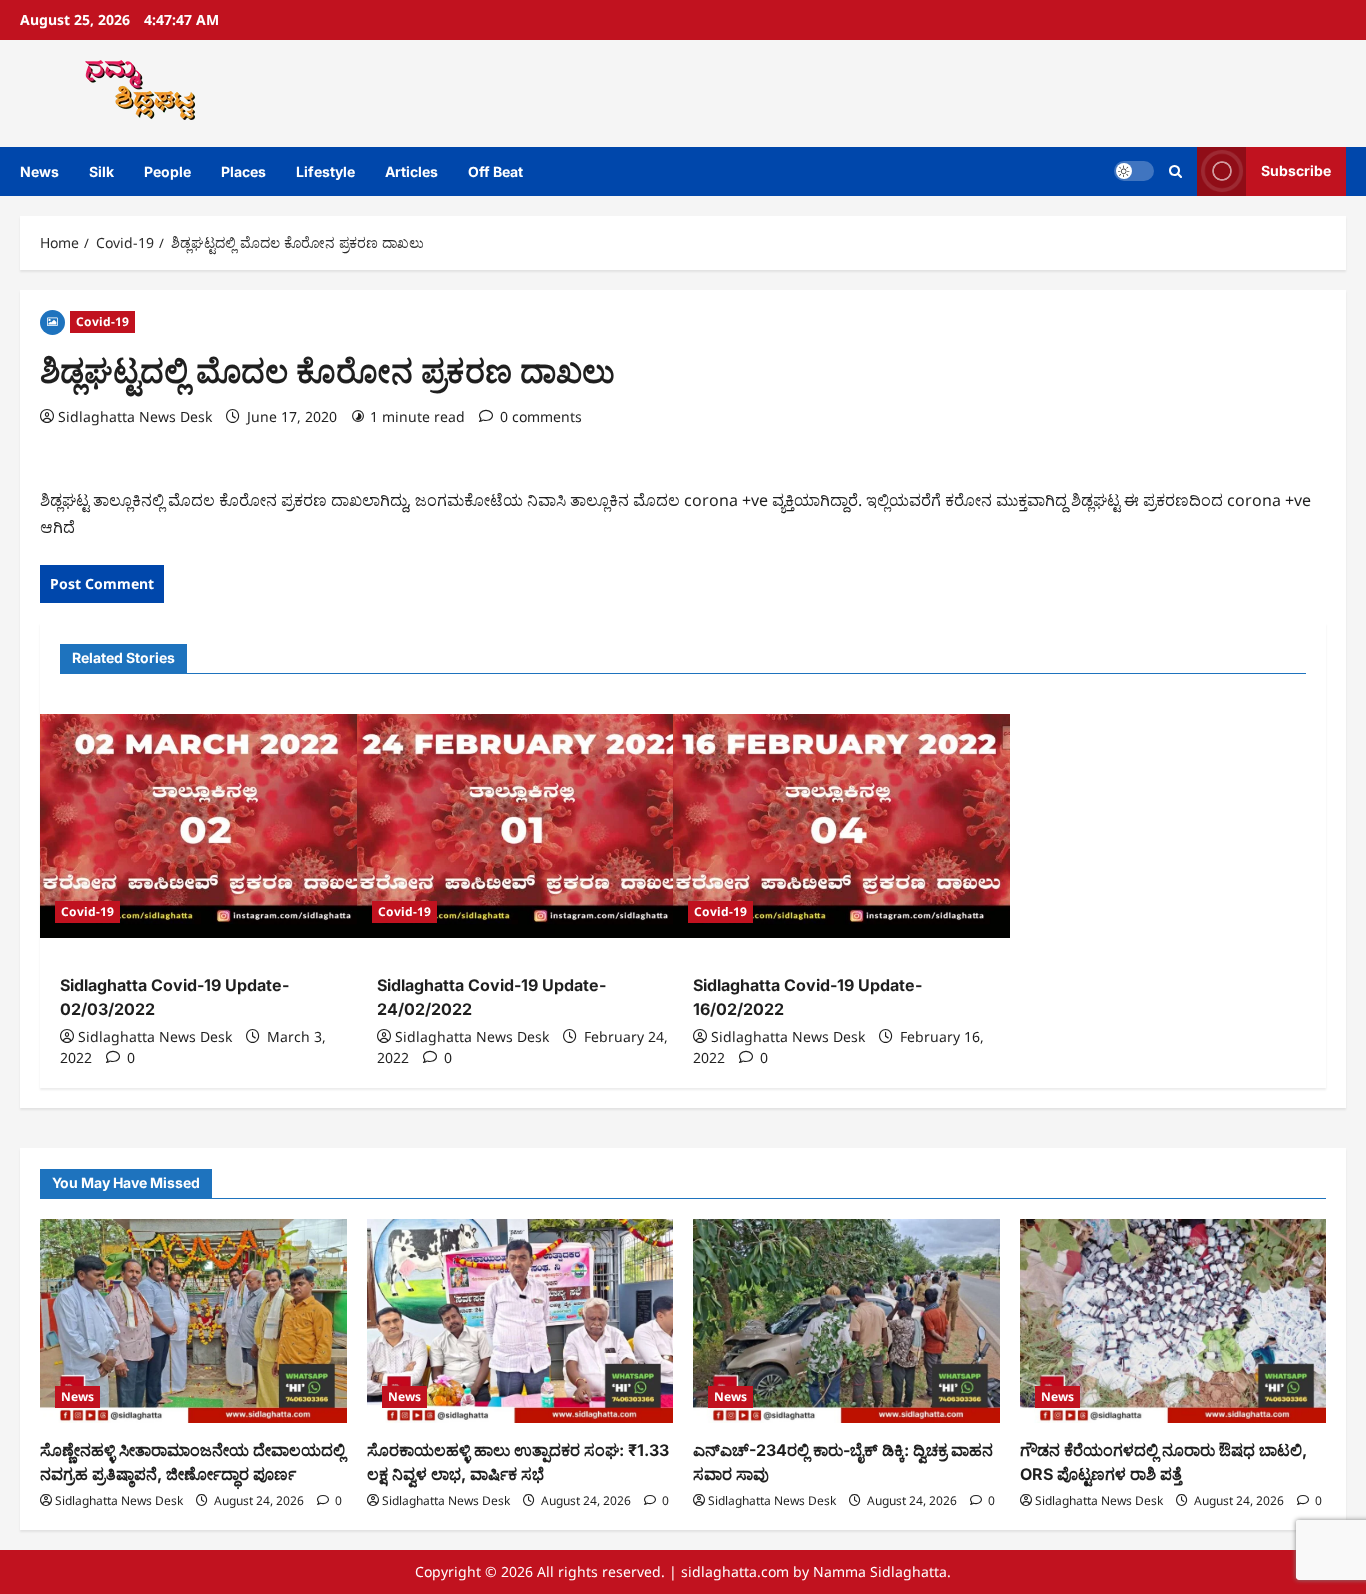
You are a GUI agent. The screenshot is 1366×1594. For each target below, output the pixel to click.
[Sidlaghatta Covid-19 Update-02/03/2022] (208, 826)
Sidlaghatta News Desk (135, 416)
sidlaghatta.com (735, 1571)
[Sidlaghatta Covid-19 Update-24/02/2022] (525, 826)
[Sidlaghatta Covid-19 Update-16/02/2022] (841, 826)
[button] (1175, 171)
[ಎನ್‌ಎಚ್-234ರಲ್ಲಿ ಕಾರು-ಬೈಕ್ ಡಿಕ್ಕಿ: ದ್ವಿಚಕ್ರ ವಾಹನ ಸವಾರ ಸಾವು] (846, 1321)
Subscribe (1296, 170)
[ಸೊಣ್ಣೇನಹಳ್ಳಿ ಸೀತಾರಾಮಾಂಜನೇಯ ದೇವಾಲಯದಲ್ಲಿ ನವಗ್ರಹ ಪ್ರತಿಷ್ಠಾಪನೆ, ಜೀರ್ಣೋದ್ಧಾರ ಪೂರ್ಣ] (193, 1321)
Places (243, 171)
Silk (101, 171)
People (167, 171)
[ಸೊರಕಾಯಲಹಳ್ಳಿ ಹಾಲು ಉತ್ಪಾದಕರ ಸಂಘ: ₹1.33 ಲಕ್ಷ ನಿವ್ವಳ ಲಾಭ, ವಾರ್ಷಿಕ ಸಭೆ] (520, 1321)
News (39, 171)
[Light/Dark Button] (1134, 171)
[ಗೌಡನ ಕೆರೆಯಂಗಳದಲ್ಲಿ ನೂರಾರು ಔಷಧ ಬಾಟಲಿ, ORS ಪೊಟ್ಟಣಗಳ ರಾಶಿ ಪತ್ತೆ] (1173, 1321)
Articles (411, 171)
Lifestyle (325, 171)
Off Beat (495, 171)
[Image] (52, 320)
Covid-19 (102, 321)
